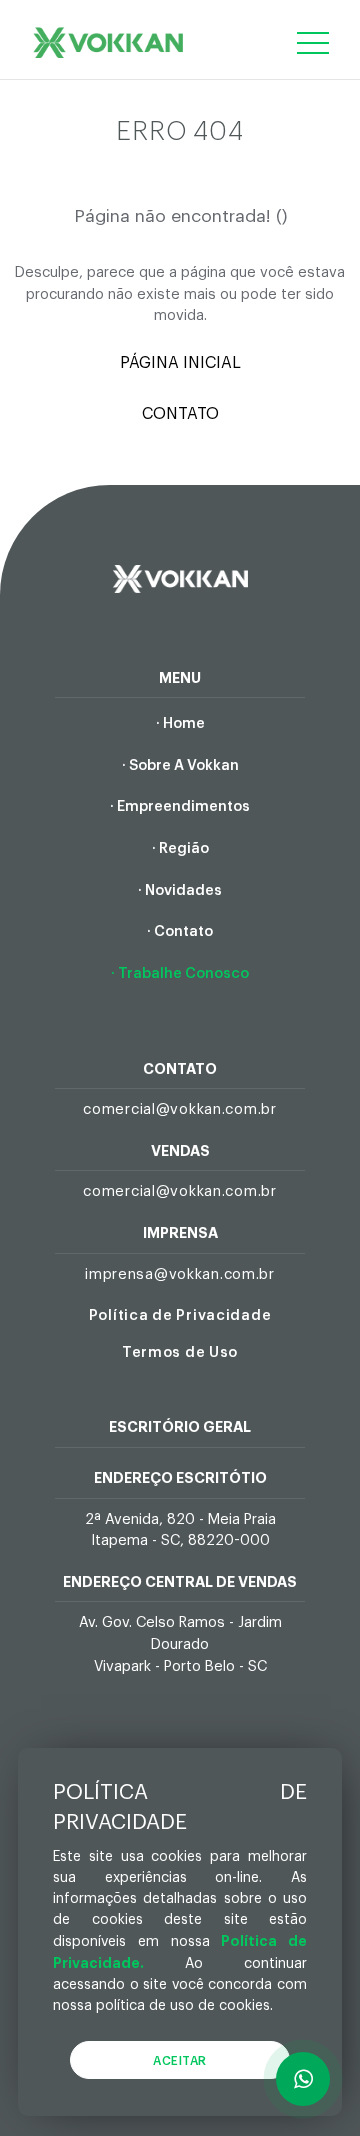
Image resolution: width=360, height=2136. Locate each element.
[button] (297, 44)
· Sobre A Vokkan (180, 765)
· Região (180, 848)
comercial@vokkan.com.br (180, 1109)
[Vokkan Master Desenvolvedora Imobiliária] (108, 55)
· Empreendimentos (180, 806)
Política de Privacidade (180, 1315)
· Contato (180, 931)
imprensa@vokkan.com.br (180, 1274)
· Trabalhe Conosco (180, 973)
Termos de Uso (180, 1352)
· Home (180, 723)
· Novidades (180, 890)
